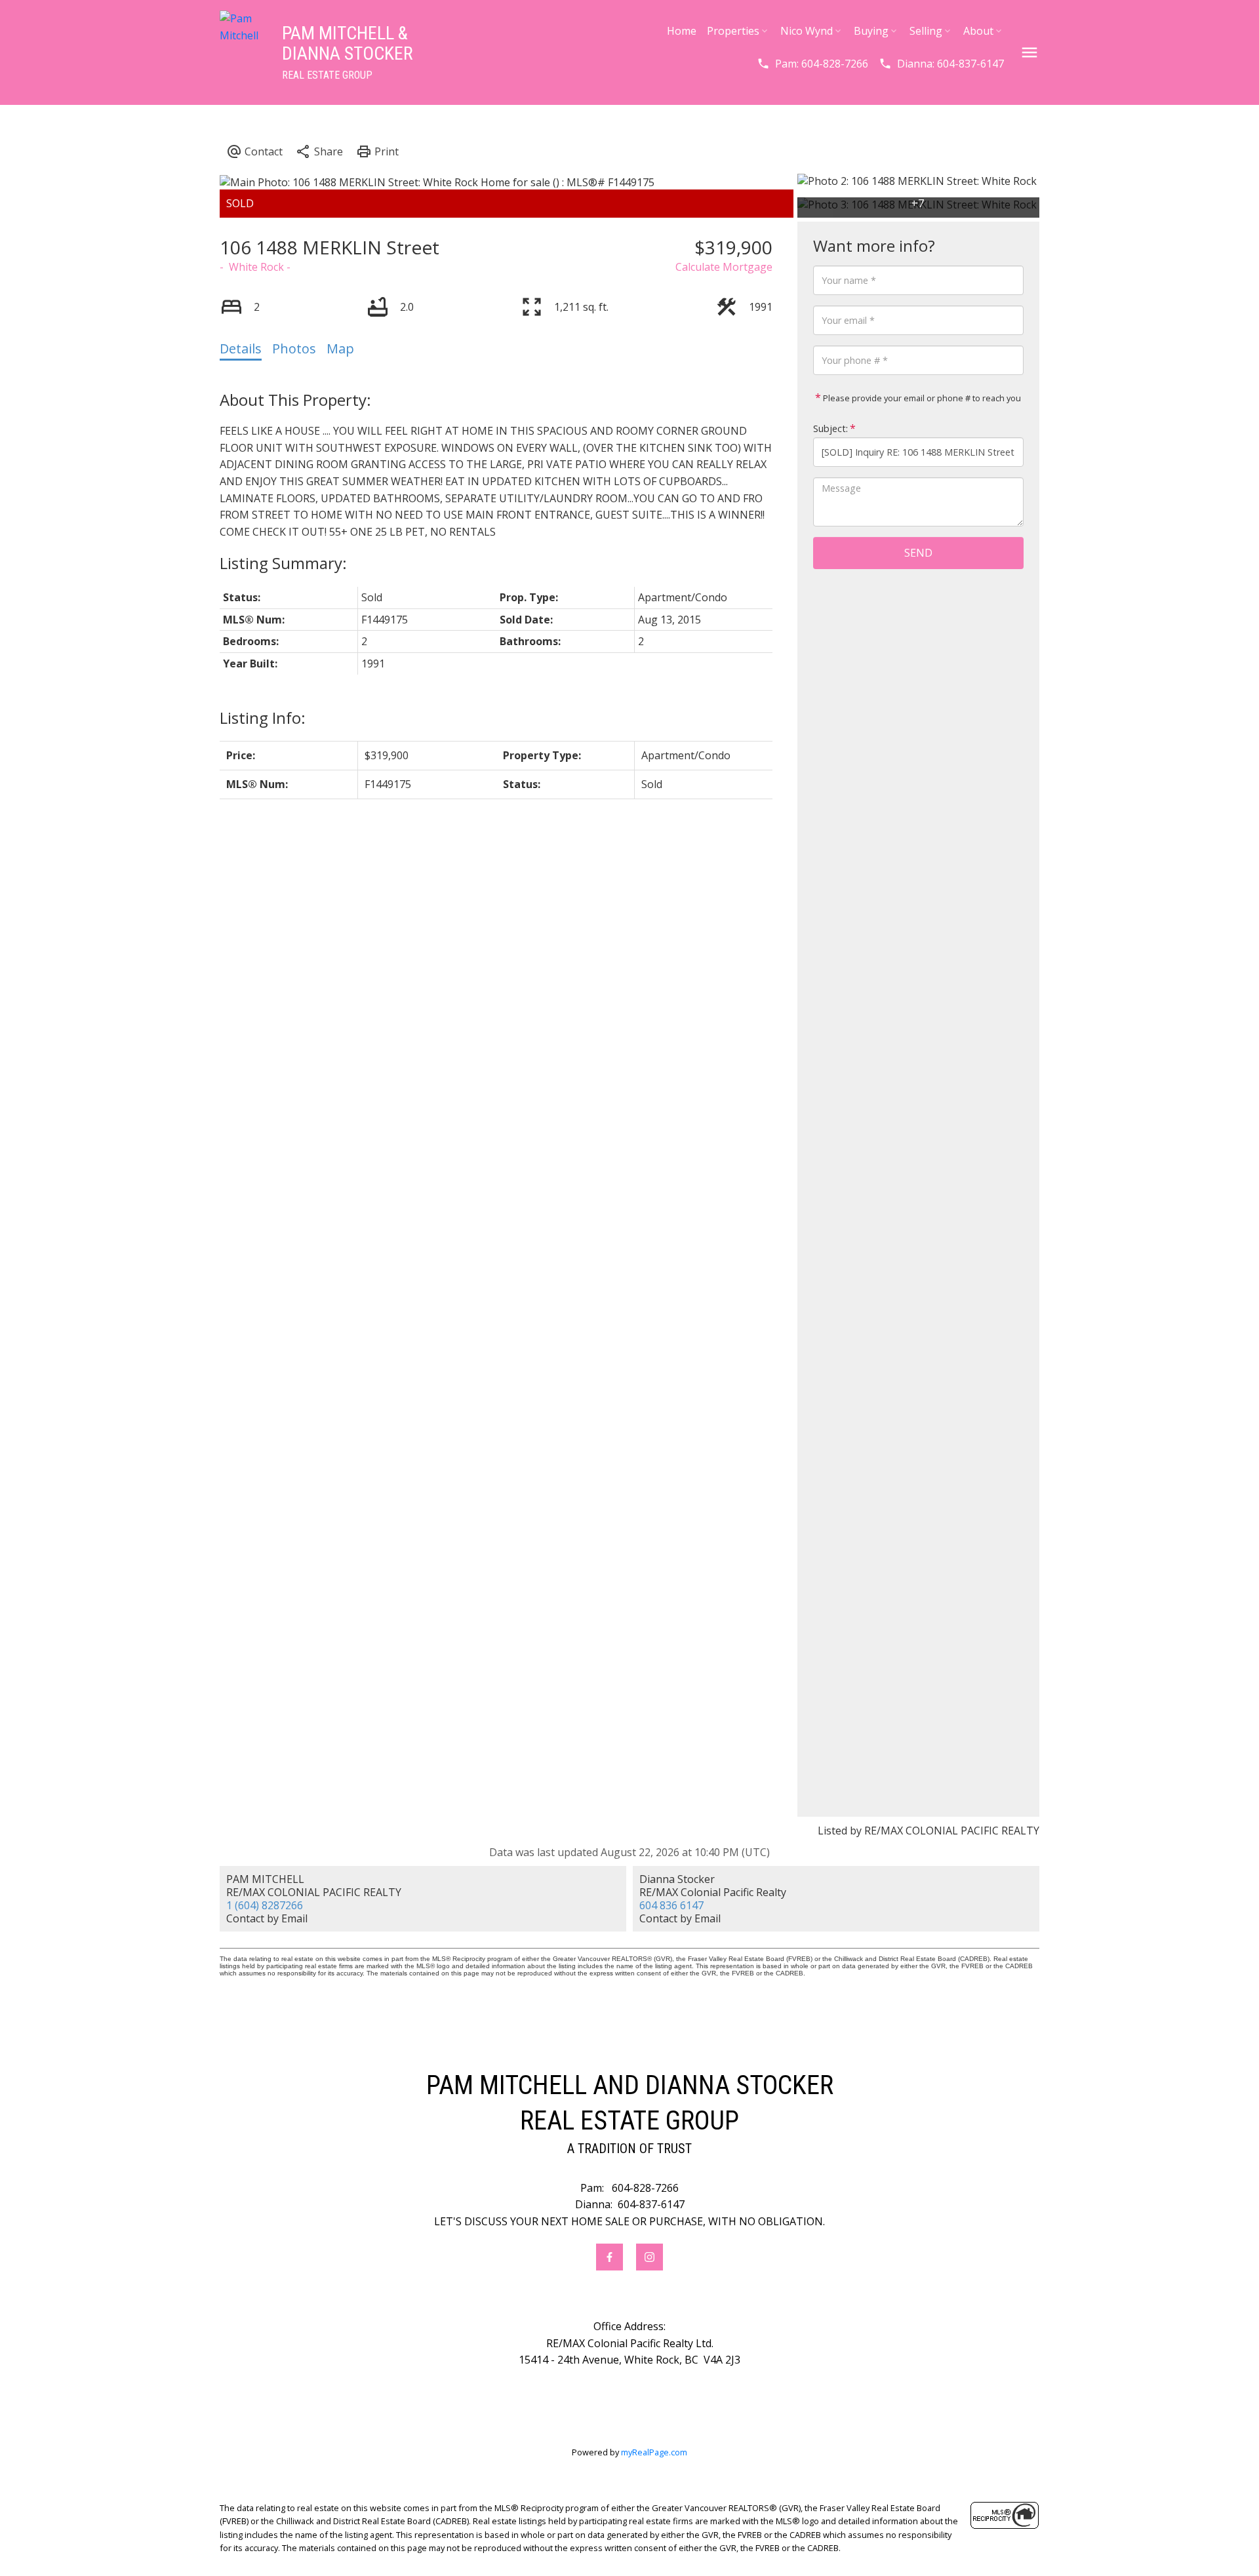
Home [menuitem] (682, 31)
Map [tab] (340, 348)
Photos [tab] (294, 348)
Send (918, 553)
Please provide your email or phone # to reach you (921, 398)
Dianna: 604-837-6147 (950, 64)
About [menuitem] (978, 31)
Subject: (830, 428)
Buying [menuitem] (871, 31)
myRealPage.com (654, 2452)
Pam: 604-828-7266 (822, 64)
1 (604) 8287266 (265, 1905)
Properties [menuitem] (733, 31)
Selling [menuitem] (926, 31)
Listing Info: (263, 718)
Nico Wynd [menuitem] (807, 31)
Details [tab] (241, 348)
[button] (812, 64)
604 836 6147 (671, 1905)
